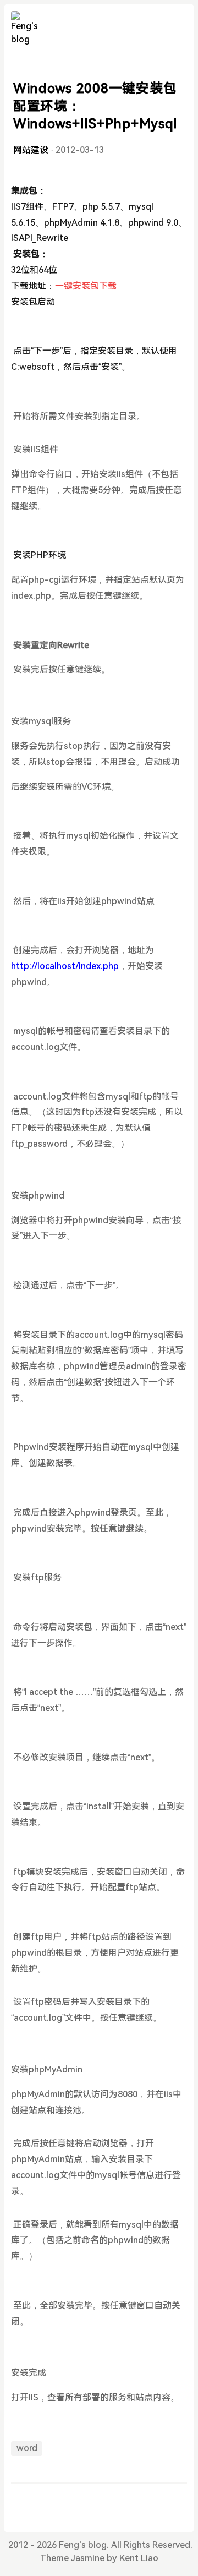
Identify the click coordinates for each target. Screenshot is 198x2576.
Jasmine (88, 2558)
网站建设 (31, 150)
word (27, 2448)
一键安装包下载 (86, 286)
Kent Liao (139, 2558)
